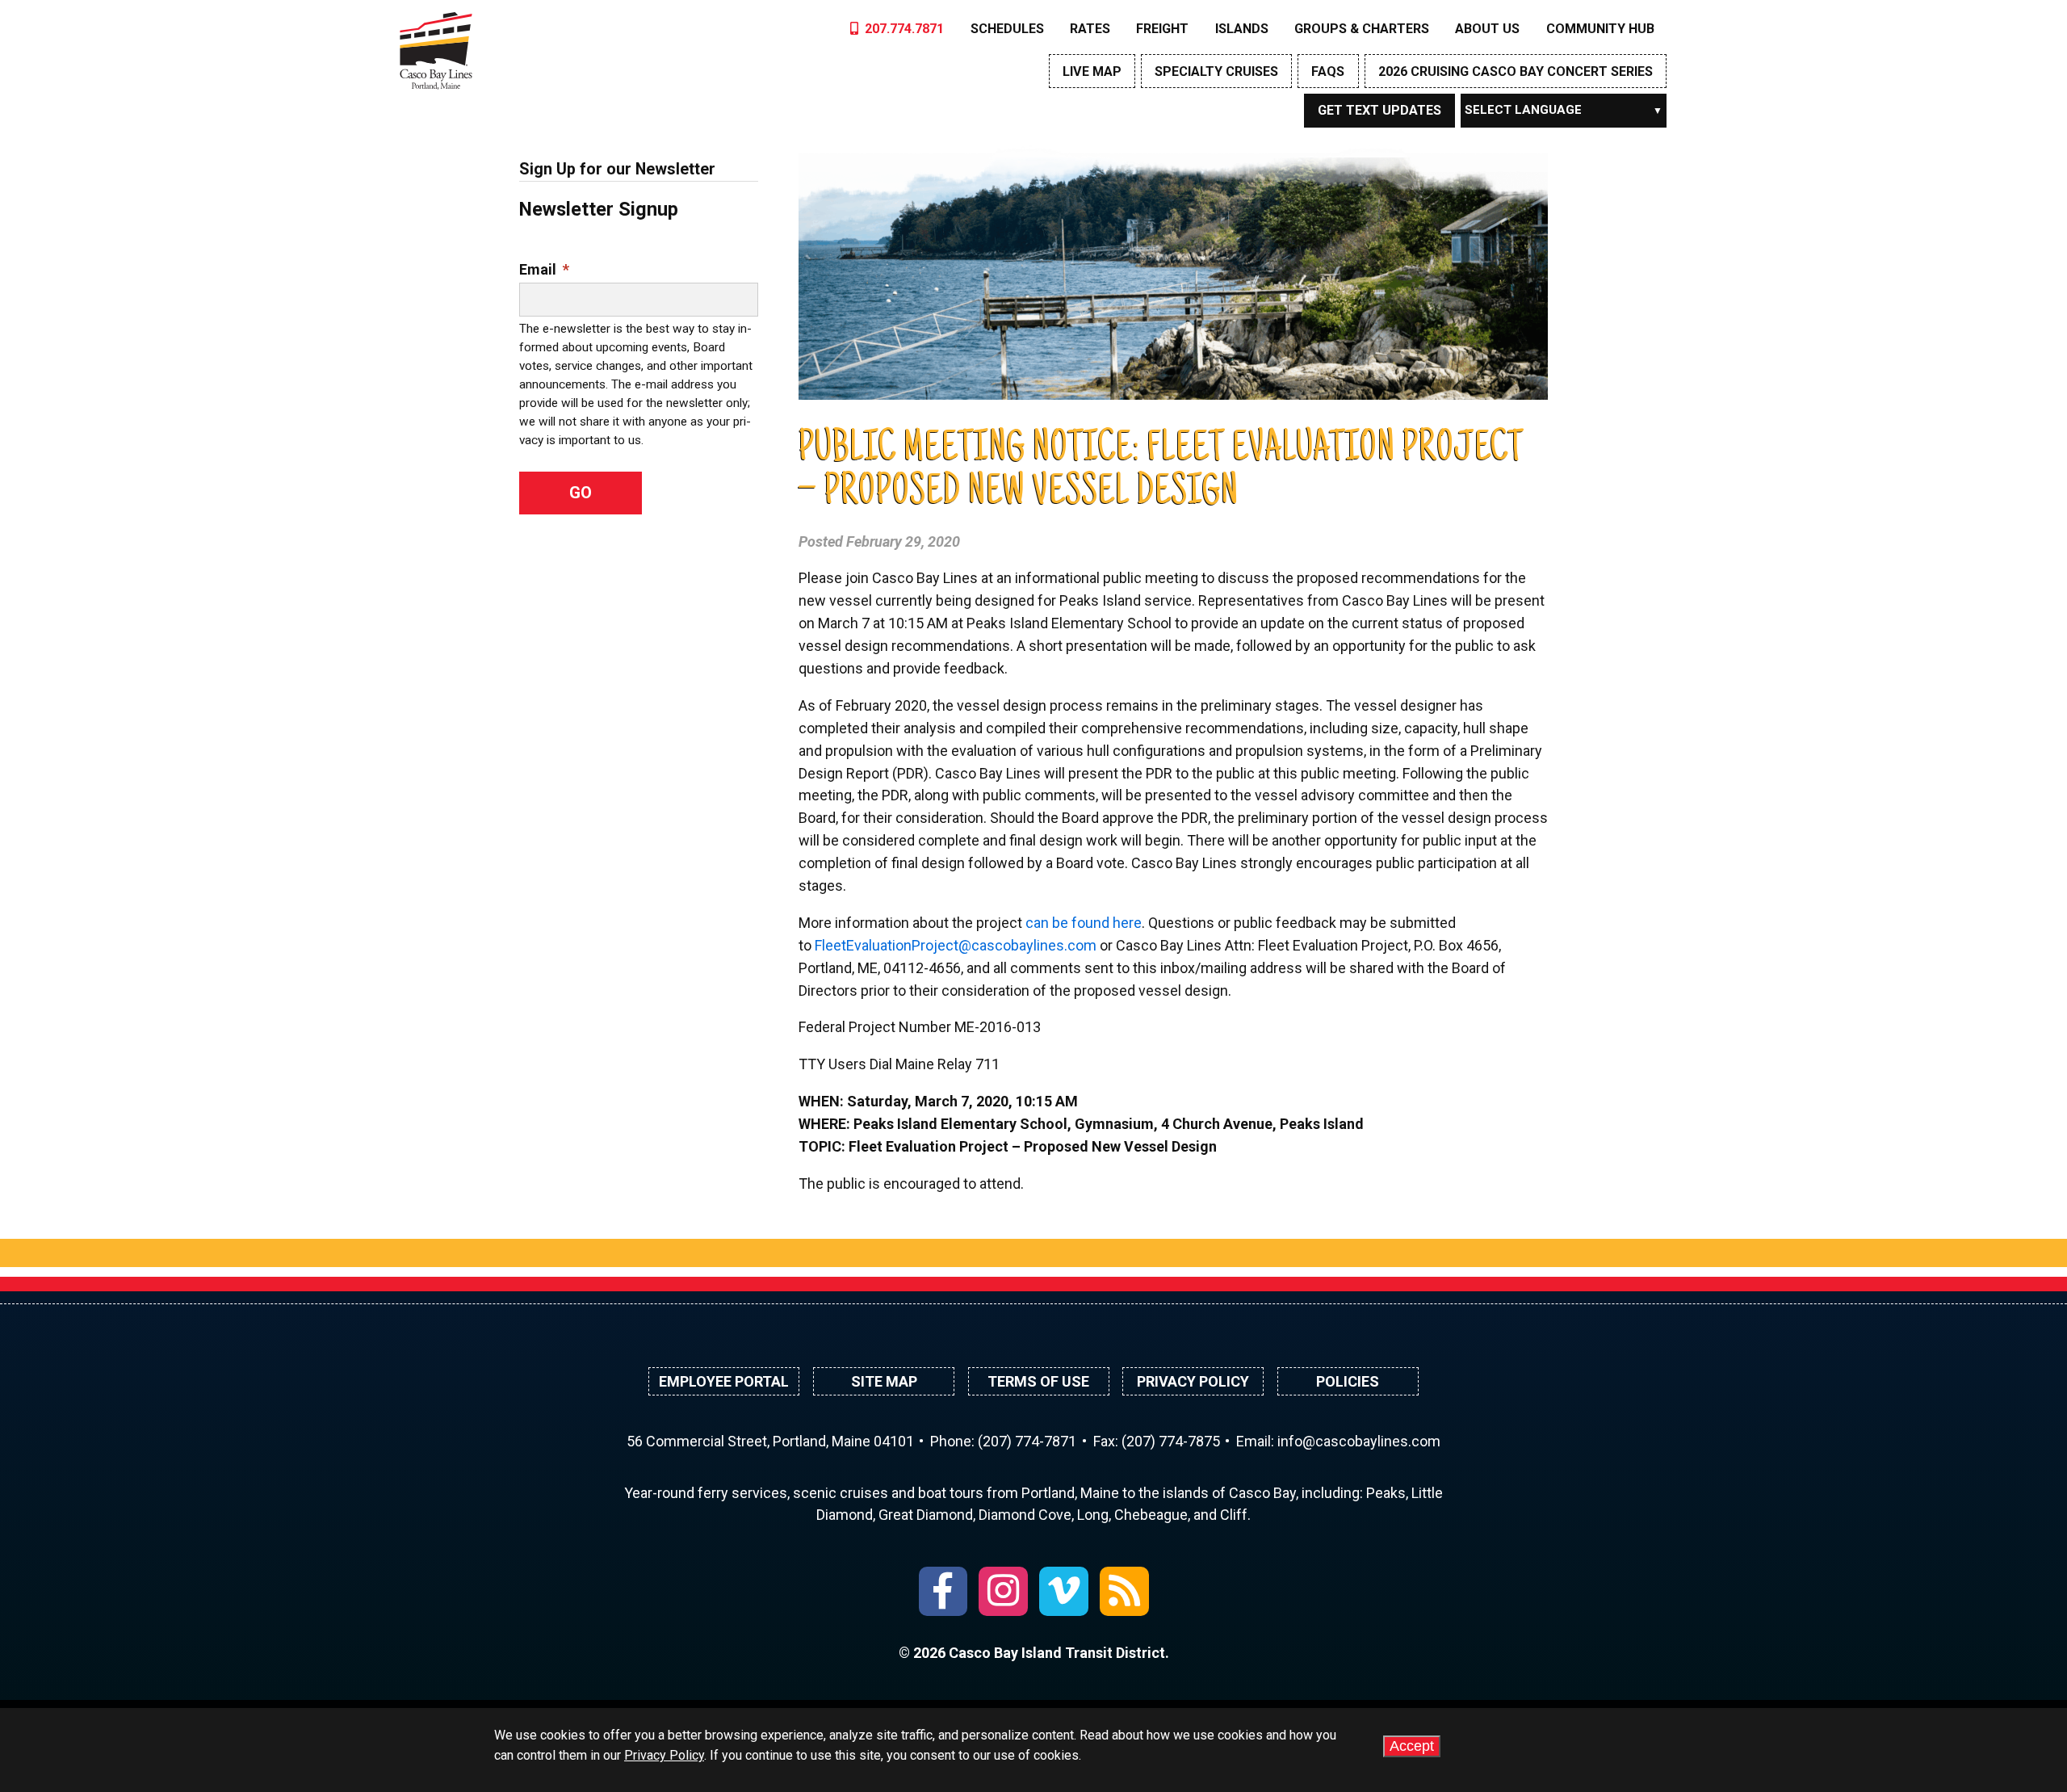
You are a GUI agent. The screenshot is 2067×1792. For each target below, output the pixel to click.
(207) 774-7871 (1027, 1441)
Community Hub (1600, 29)
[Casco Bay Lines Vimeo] (1064, 1591)
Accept (1412, 1746)
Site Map (884, 1381)
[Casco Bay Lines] (436, 47)
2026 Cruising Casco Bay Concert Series (1516, 71)
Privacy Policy (1193, 1381)
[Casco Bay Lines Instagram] (1003, 1591)
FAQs (1328, 71)
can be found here (1084, 923)
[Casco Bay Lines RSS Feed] (1124, 1591)
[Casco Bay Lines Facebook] (943, 1591)
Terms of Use (1038, 1381)
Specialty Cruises (1216, 71)
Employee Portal (724, 1381)
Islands (1242, 29)
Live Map (1092, 71)
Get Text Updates (1379, 110)
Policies (1348, 1381)
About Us (1487, 29)
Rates (1090, 29)
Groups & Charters (1362, 29)
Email (544, 269)
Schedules (1007, 29)
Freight (1162, 29)
